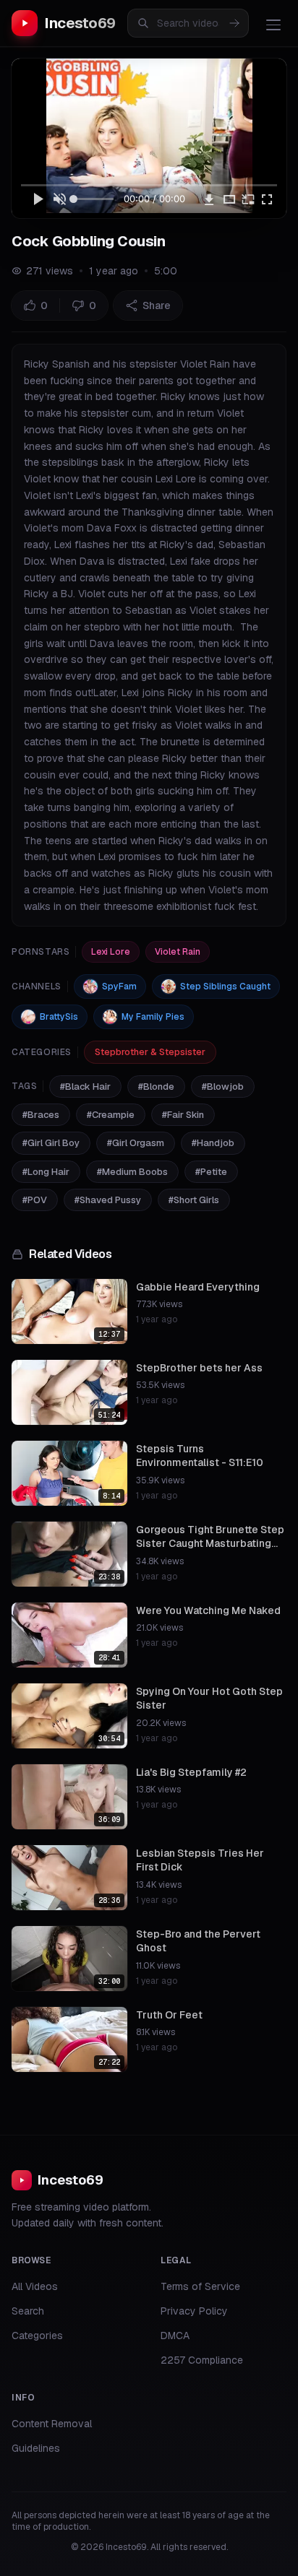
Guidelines (36, 2448)
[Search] (234, 23)
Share (157, 305)
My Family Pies (153, 1017)
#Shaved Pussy (108, 1200)
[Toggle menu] (273, 25)
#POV (35, 1200)
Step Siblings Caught (225, 986)
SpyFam (119, 986)
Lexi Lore (111, 952)
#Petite (211, 1172)
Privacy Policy (194, 2311)
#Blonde (156, 1087)
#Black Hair (85, 1087)
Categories (37, 2336)
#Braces (41, 1115)
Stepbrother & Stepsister (150, 1052)
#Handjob (213, 1143)
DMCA (175, 2336)
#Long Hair (46, 1172)
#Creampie (111, 1115)
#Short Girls (194, 1200)
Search (28, 2311)
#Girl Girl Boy (51, 1143)
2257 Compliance (202, 2360)
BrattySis (59, 1017)
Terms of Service (200, 2286)
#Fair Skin (183, 1115)
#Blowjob (223, 1087)
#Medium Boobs (132, 1172)
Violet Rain (178, 952)
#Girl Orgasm (136, 1143)
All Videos (35, 2286)
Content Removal (52, 2424)
